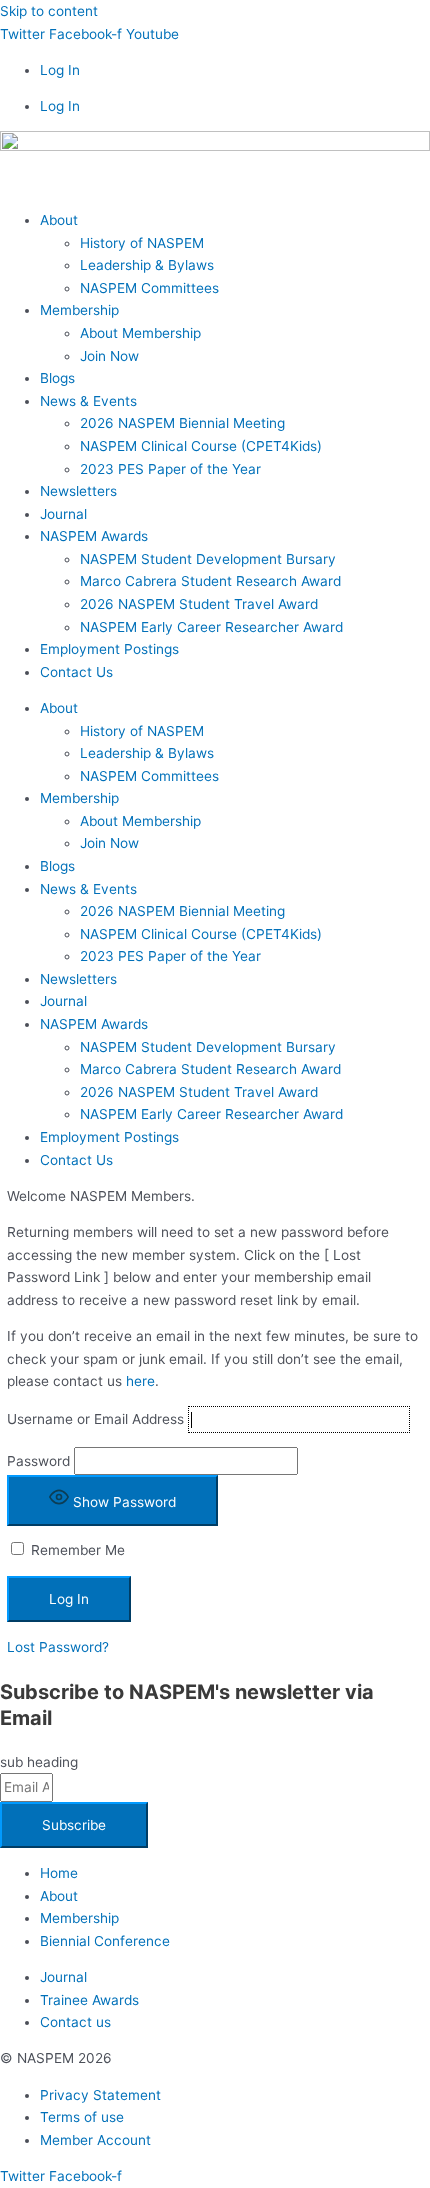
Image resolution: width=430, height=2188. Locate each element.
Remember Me (76, 1550)
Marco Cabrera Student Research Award (210, 581)
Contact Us (76, 672)
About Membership (140, 333)
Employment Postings (109, 649)
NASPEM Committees (149, 288)
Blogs (57, 378)
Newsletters (78, 491)
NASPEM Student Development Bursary (208, 559)
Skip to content (49, 11)
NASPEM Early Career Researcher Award (211, 627)
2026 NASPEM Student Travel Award (199, 604)
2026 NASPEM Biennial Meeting (182, 423)
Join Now (109, 356)
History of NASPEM (142, 243)
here (140, 1381)
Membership (79, 310)
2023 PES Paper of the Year (170, 469)
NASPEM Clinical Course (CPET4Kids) (201, 446)
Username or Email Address (95, 1419)
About (59, 220)
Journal (63, 514)
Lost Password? (58, 1647)
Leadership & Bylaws (147, 265)
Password (38, 1461)
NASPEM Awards (94, 536)
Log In (60, 70)
